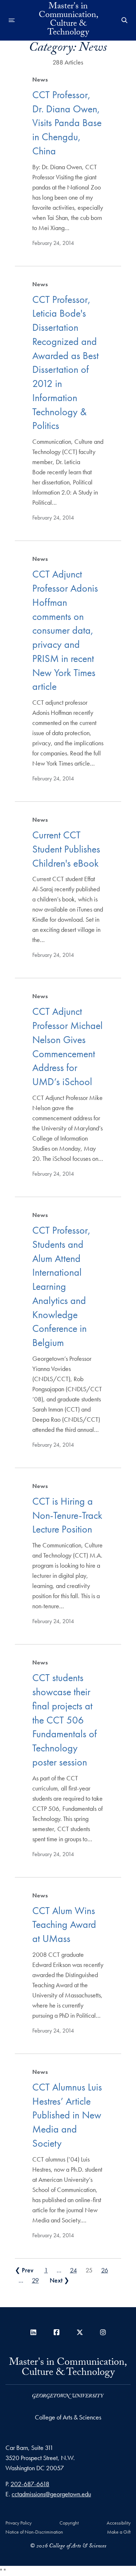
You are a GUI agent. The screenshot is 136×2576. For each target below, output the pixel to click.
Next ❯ (59, 2280)
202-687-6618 (30, 2484)
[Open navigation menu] (12, 20)
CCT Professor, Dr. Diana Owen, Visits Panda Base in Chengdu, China (67, 123)
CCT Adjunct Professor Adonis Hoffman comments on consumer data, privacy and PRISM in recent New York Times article (65, 630)
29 (35, 2280)
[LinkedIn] (33, 2332)
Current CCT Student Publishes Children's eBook (66, 849)
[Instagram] (103, 2332)
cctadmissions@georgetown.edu (51, 2494)
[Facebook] (57, 2332)
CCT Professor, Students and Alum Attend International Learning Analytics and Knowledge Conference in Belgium (61, 1286)
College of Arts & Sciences (68, 2417)
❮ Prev (24, 2270)
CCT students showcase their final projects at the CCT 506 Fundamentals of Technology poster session (65, 1720)
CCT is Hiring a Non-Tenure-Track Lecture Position (67, 1515)
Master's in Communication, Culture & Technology (68, 20)
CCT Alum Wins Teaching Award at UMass (64, 1925)
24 (73, 2270)
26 (105, 2270)
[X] (80, 2332)
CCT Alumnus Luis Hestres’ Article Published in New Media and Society (67, 2115)
